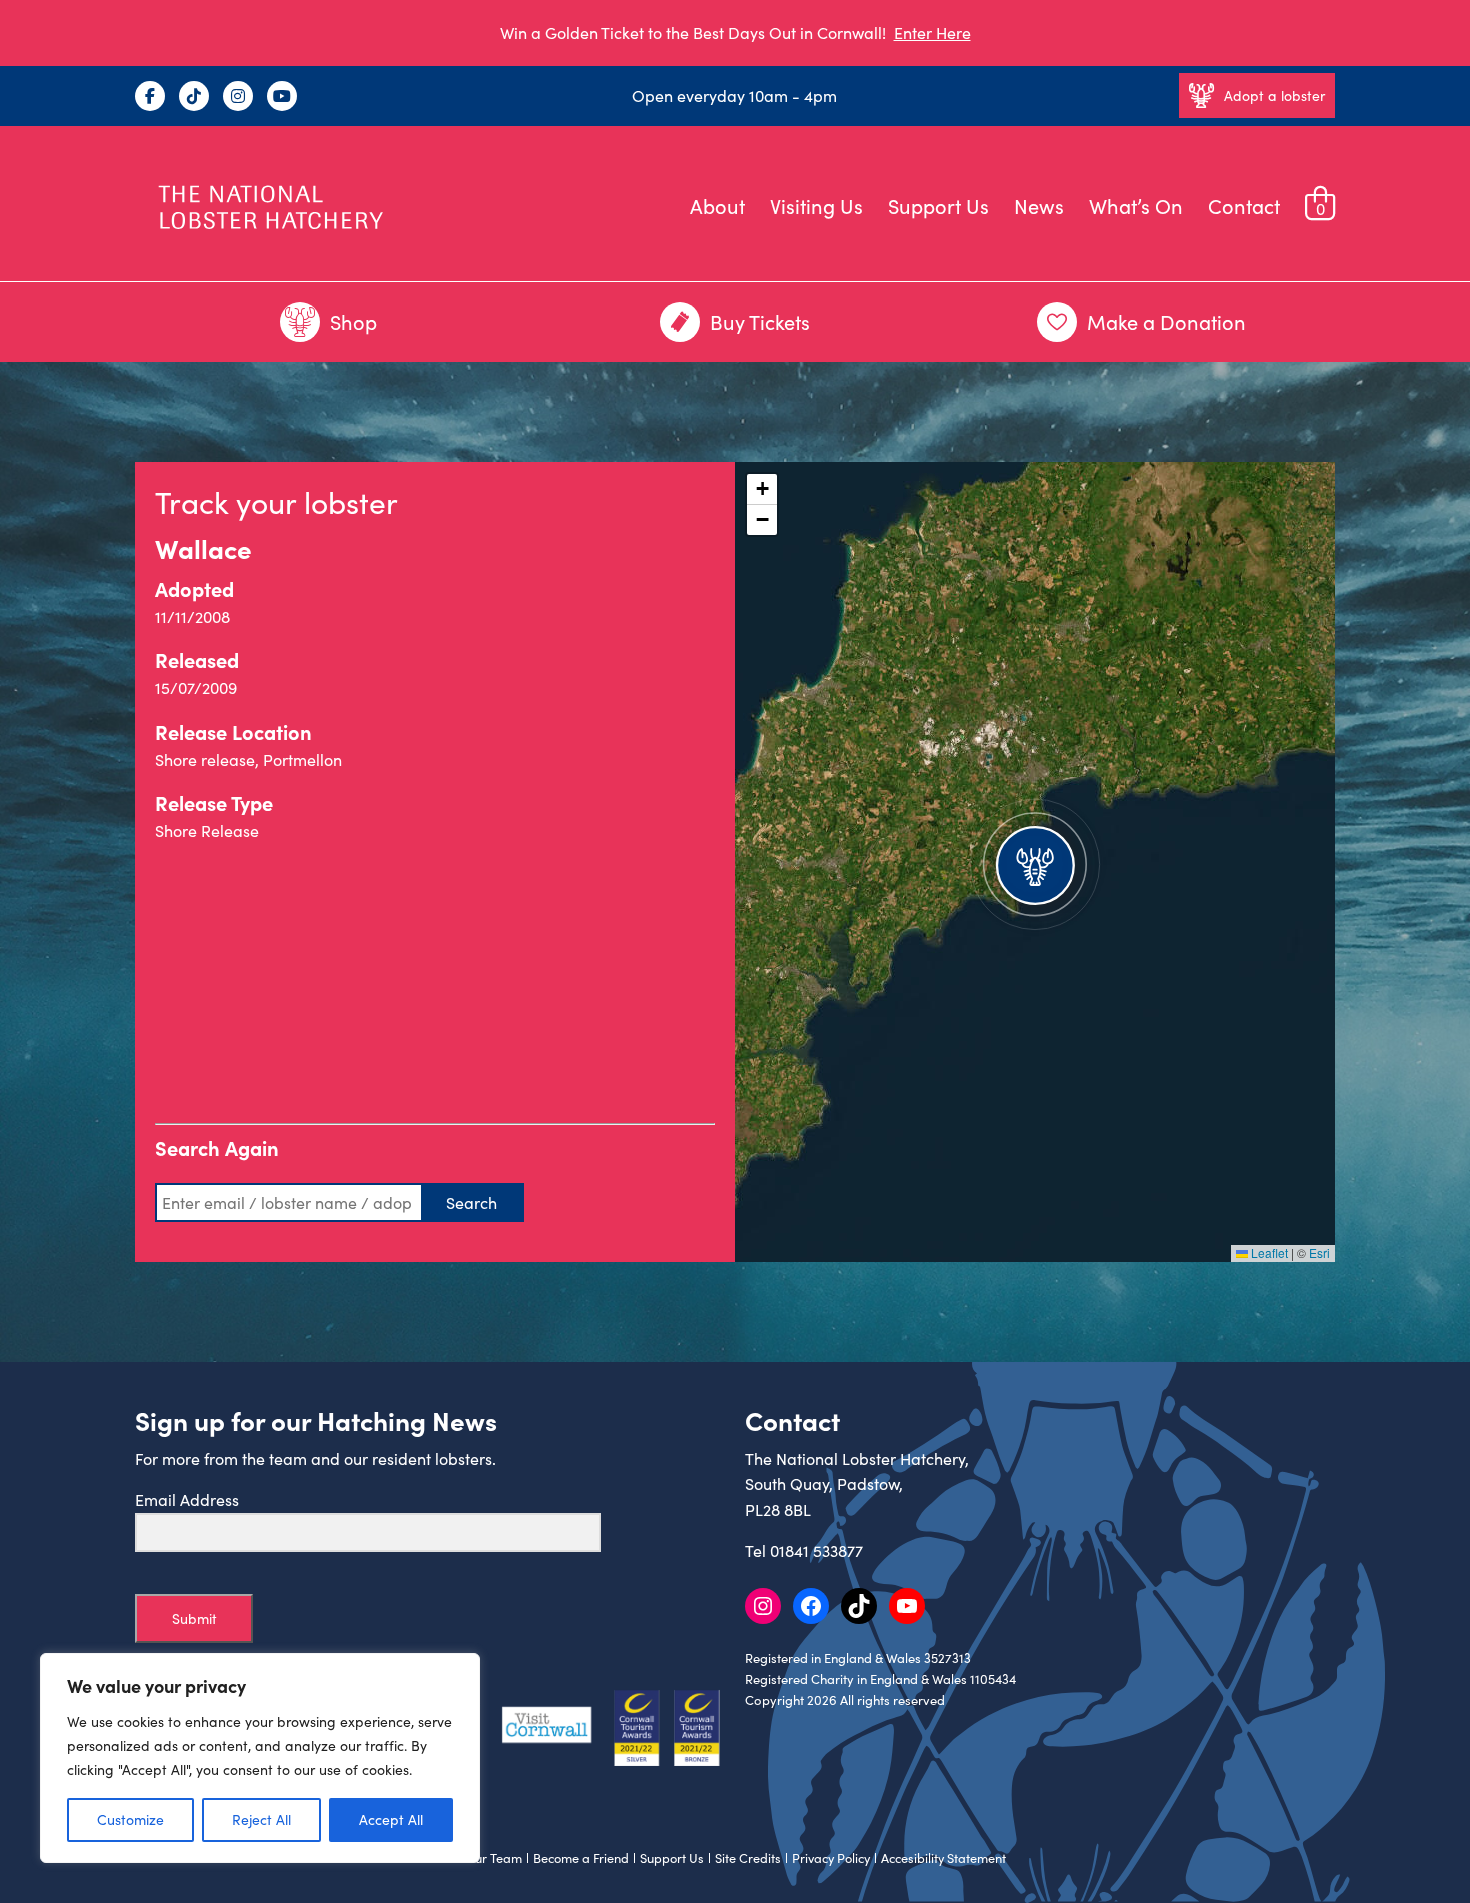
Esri (1319, 1252)
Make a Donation (1166, 321)
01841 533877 (816, 1550)
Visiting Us (816, 205)
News (1039, 205)
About (717, 205)
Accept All (391, 1819)
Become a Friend (581, 1858)
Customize (130, 1819)
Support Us (938, 205)
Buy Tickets (760, 321)
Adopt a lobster (1274, 95)
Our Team (493, 1858)
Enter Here (932, 32)
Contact (1244, 205)
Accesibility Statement (943, 1858)
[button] (1035, 862)
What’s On (1136, 205)
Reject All (261, 1819)
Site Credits (748, 1858)
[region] (260, 1758)
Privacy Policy (831, 1858)
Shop (353, 321)
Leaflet (1268, 1252)
